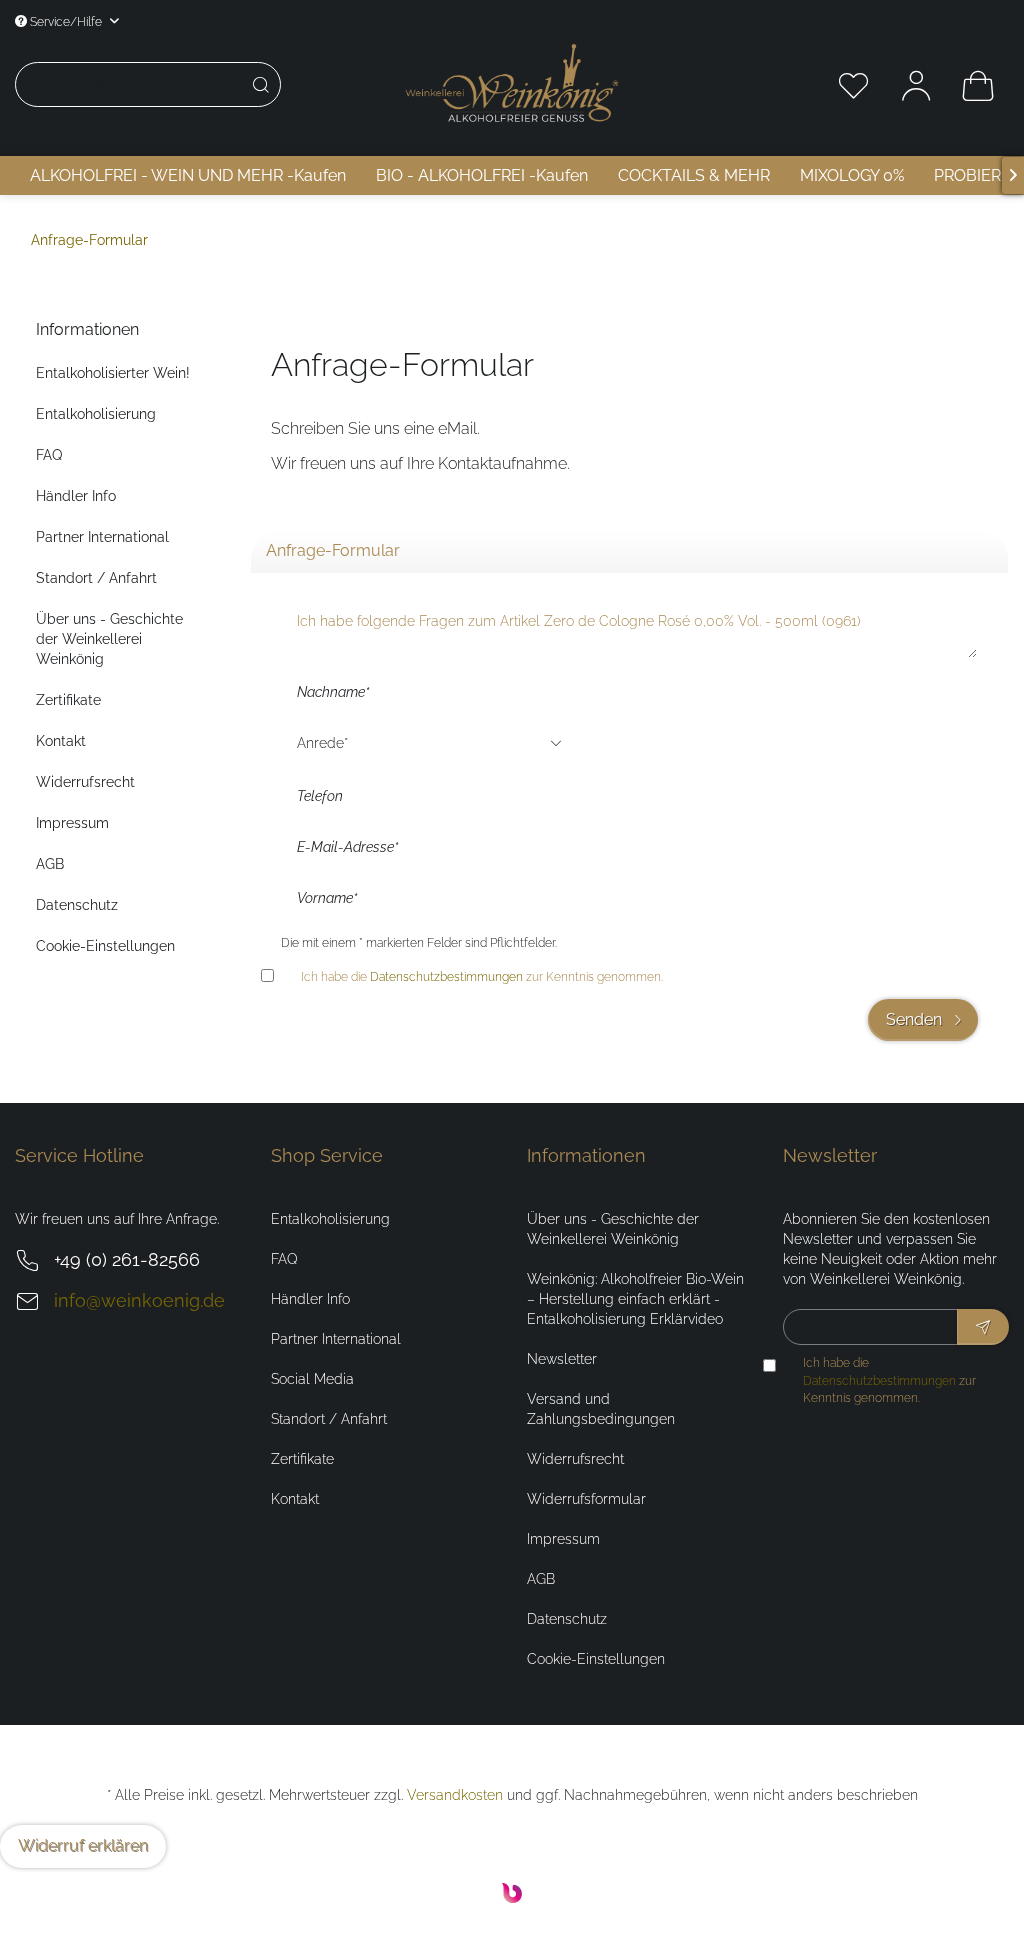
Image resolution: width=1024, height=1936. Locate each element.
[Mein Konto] (916, 85)
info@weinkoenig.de (139, 1300)
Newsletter (562, 1359)
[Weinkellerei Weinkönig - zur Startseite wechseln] (511, 83)
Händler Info (76, 496)
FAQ (49, 455)
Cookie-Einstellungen (105, 946)
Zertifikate (68, 700)
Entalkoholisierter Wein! (113, 373)
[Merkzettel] (854, 85)
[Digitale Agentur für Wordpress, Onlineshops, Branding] (512, 1898)
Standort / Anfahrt (96, 578)
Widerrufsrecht (85, 782)
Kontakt (61, 741)
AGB (50, 864)
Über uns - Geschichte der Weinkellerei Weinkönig (109, 639)
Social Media (312, 1379)
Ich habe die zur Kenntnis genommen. (482, 977)
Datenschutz (77, 905)
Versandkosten (455, 1795)
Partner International (102, 537)
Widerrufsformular (586, 1499)
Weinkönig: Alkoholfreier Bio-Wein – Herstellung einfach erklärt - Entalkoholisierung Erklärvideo (635, 1299)
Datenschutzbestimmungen (446, 977)
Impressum (72, 823)
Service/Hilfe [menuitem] (66, 21)
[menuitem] (205, 84)
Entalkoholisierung (96, 414)
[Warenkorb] (978, 85)
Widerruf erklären (83, 1845)
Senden (914, 1019)
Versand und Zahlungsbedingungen (601, 1409)
